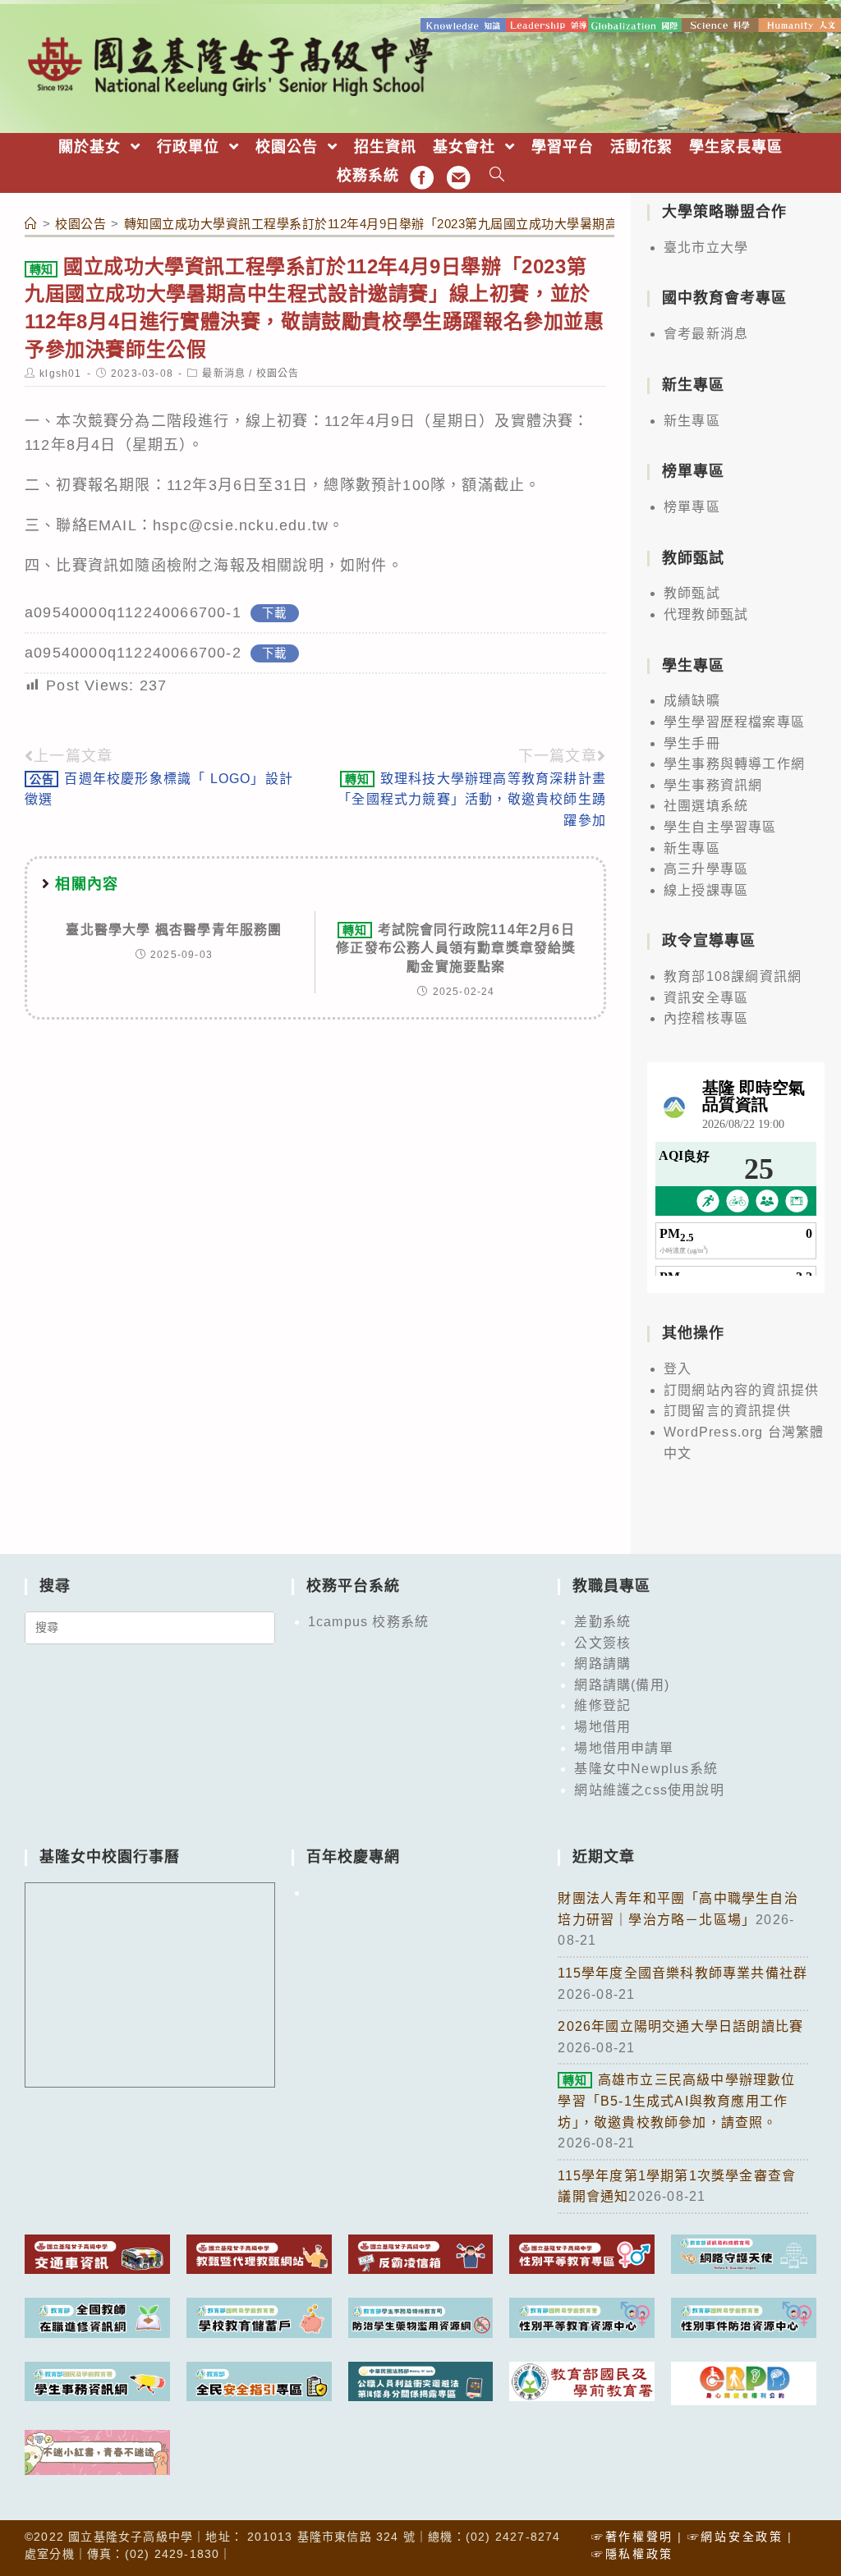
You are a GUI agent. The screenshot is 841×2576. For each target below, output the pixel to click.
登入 (678, 1369)
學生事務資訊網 (713, 785)
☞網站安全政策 (735, 2537)
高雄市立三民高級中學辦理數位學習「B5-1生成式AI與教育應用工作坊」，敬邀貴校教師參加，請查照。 (676, 2101)
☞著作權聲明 (632, 2537)
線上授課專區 (706, 890)
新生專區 (692, 421)
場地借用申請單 (623, 1748)
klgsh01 (60, 374)
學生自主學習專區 (720, 827)
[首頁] (31, 224)
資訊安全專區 (706, 998)
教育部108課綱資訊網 (733, 976)
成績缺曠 (692, 701)
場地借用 (602, 1727)
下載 (274, 613)
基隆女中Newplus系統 (646, 1769)
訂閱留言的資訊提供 (727, 1411)
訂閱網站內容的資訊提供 (741, 1390)
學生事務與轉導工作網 (734, 764)
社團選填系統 (706, 806)
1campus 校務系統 (368, 1622)
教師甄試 (692, 593)
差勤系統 (602, 1622)
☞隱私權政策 (632, 2554)
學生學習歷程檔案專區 (734, 722)
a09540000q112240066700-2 (133, 653)
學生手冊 (692, 743)
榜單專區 (692, 507)
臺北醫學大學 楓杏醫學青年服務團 (174, 930)
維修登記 (602, 1705)
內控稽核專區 (706, 1018)
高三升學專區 (706, 869)
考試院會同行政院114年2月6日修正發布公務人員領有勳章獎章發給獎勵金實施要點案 (456, 948)
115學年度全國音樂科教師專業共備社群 (682, 1973)
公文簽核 (602, 1643)
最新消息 (224, 374)
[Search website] (497, 176)
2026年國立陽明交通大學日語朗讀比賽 (680, 2026)
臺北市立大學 (706, 248)
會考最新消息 (706, 334)
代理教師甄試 (706, 614)
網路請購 (602, 1664)
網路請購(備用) (622, 1685)
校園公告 (278, 374)
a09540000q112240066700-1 (133, 612)
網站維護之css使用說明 (649, 1790)
